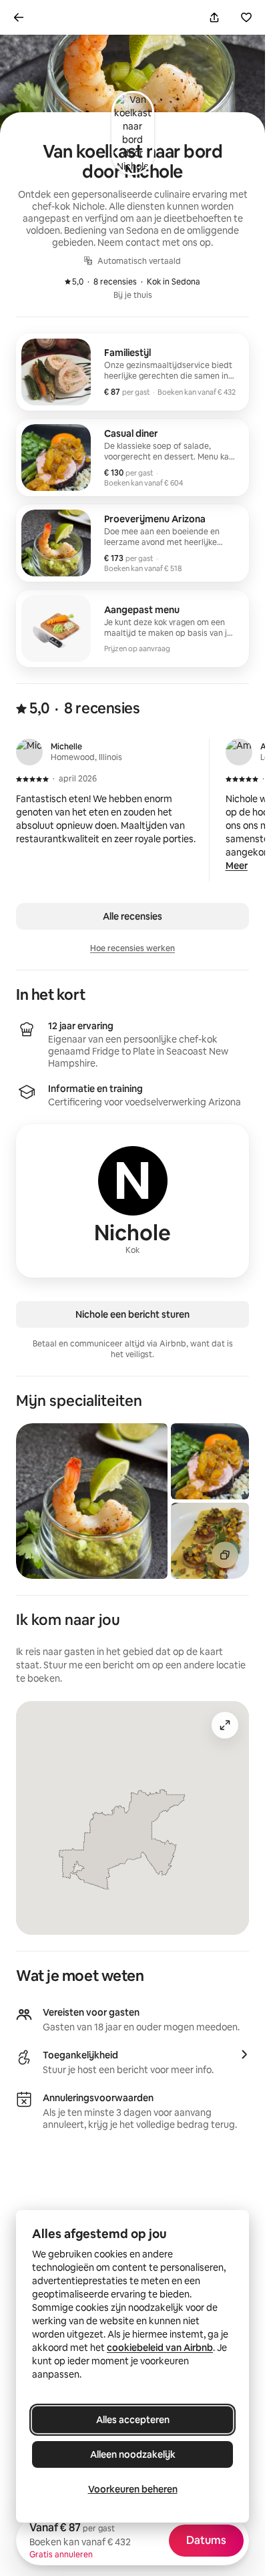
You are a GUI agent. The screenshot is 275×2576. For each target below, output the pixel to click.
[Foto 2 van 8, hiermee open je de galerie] (210, 1461)
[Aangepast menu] (132, 628)
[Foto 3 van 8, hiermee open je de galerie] (210, 1541)
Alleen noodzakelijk (133, 2454)
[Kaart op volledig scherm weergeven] (225, 1725)
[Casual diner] (132, 457)
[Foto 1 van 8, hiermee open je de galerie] (92, 1501)
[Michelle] (29, 752)
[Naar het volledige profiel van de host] (132, 1201)
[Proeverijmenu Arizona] (132, 543)
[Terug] (19, 17)
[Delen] (214, 17)
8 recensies (107, 282)
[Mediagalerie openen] (225, 1555)
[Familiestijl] (132, 372)
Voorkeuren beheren (133, 2489)
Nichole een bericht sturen (132, 1314)
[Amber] (239, 752)
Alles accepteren (133, 2420)
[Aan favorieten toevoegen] (246, 17)
